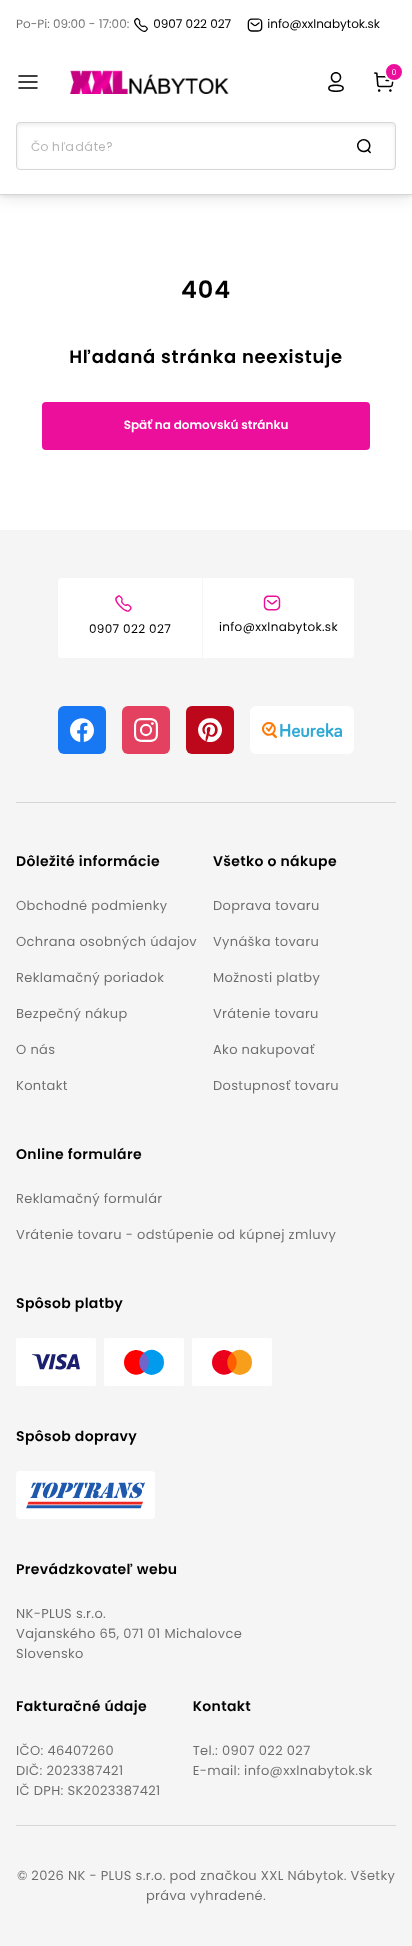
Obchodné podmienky (91, 905)
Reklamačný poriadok (90, 977)
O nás (35, 1049)
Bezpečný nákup (72, 1013)
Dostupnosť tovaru (276, 1085)
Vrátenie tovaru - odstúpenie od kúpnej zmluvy (176, 1234)
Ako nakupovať (264, 1049)
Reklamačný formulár (89, 1198)
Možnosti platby (266, 977)
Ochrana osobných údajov (106, 941)
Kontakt (42, 1085)
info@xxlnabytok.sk (308, 1770)
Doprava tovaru (266, 905)
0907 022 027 (266, 1750)
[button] (106, 861)
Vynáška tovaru (266, 941)
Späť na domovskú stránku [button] (206, 425)
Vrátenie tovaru (266, 1013)
